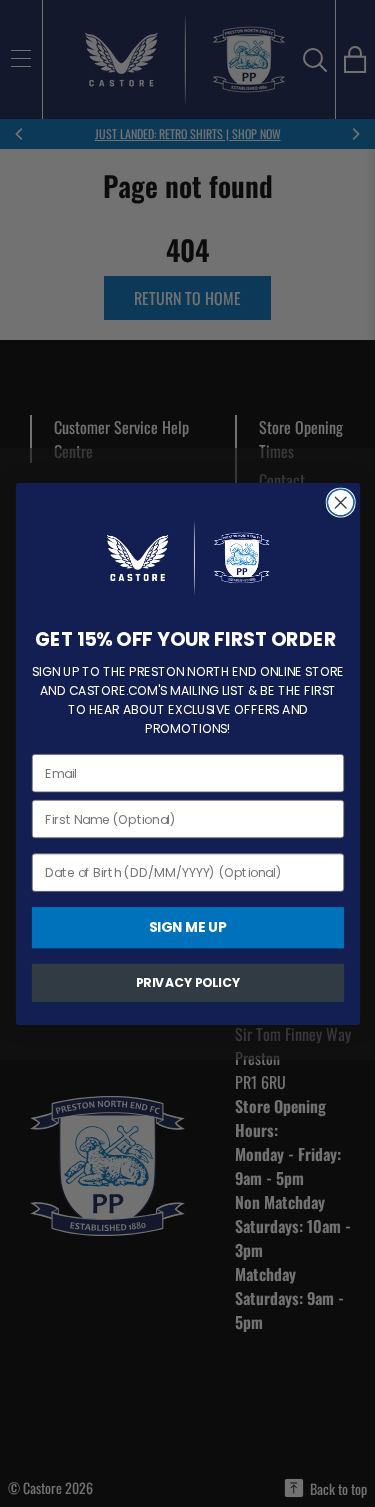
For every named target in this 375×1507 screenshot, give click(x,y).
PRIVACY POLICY (187, 982)
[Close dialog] (340, 502)
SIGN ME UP (187, 926)
